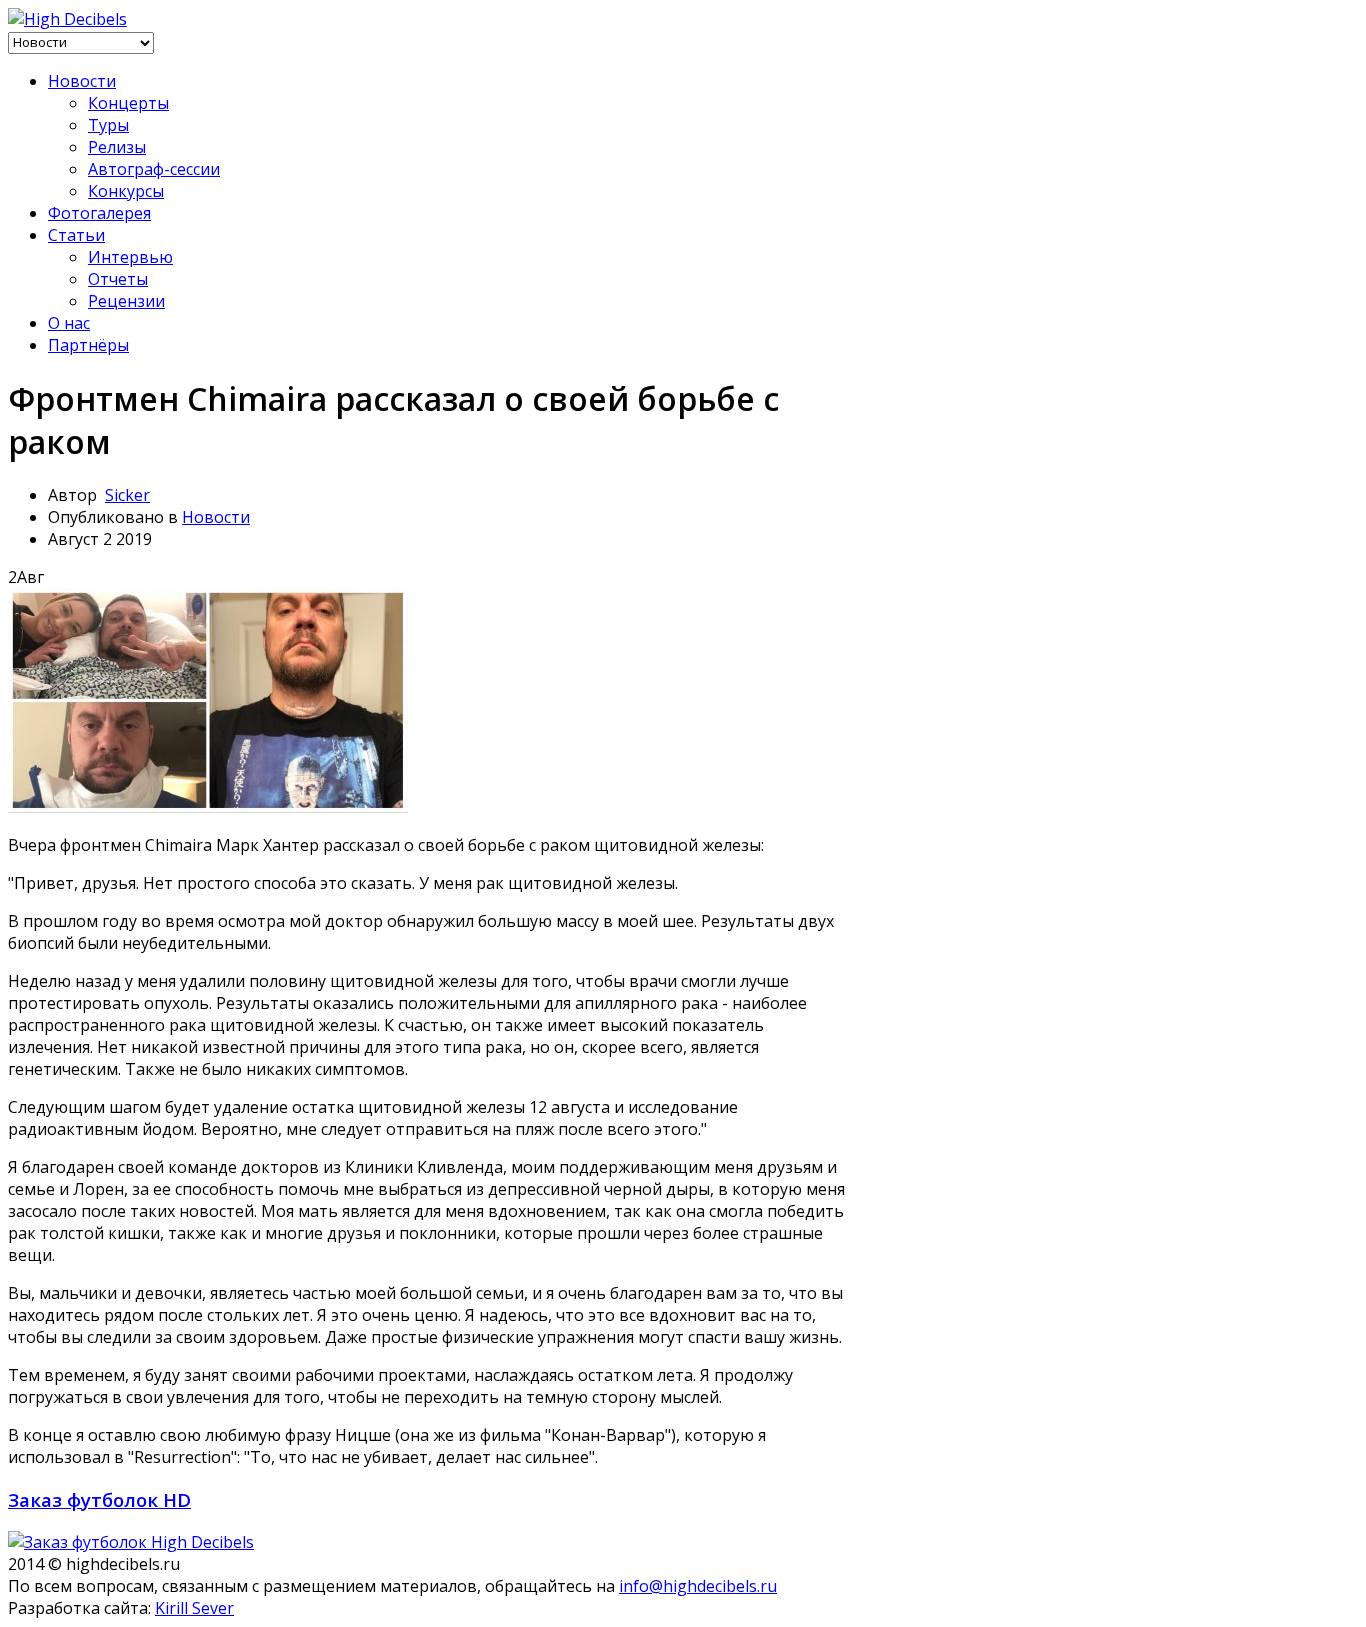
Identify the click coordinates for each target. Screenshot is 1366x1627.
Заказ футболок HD (99, 1499)
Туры (108, 125)
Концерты (128, 103)
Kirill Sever (194, 1608)
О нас (69, 323)
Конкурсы (126, 191)
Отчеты (118, 279)
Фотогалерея (99, 213)
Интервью (130, 257)
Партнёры (88, 345)
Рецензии (126, 301)
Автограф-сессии (154, 169)
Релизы (117, 147)
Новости (82, 81)
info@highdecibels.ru (698, 1586)
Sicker (127, 495)
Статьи (76, 235)
